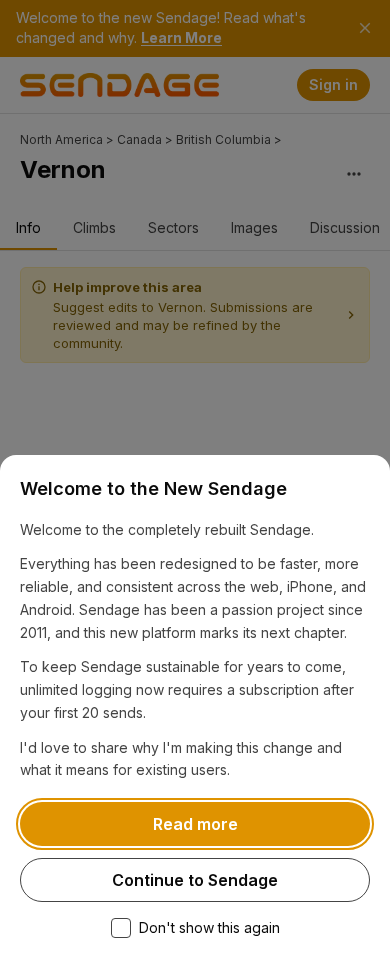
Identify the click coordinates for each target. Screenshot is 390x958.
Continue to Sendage (195, 880)
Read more (195, 824)
